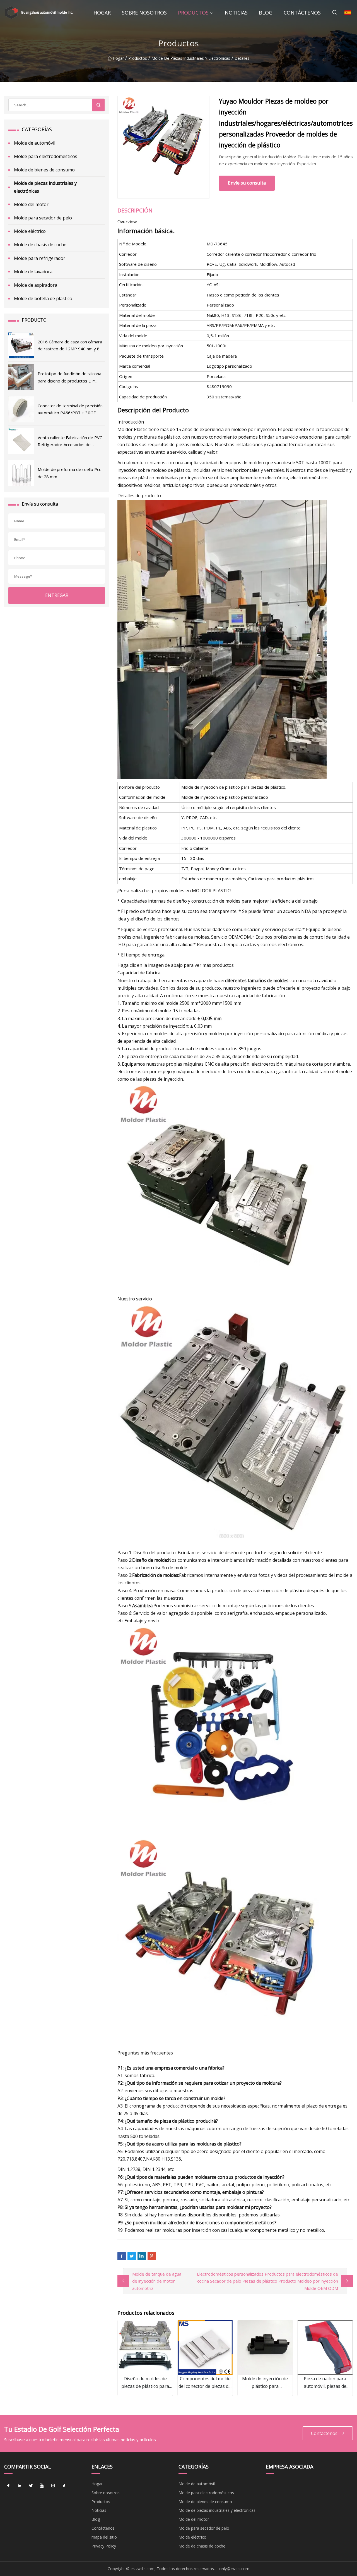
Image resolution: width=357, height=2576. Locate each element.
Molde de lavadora (33, 272)
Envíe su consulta (247, 183)
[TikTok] (64, 2486)
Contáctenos (302, 13)
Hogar (102, 13)
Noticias (236, 13)
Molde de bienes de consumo (44, 170)
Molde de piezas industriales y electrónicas (191, 58)
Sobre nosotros (144, 13)
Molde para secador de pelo (43, 218)
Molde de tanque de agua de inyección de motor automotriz (157, 2281)
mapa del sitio (104, 2537)
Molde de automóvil (35, 143)
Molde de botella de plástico (43, 298)
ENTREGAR (57, 595)
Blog (266, 13)
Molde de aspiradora (36, 285)
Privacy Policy (104, 2546)
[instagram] (53, 2486)
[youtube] (42, 2486)
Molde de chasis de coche (40, 245)
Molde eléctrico (30, 231)
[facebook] (8, 2486)
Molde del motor (31, 204)
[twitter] (31, 2486)
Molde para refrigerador (40, 258)
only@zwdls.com (234, 2569)
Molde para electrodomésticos (46, 156)
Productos (193, 13)
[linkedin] (20, 2486)
